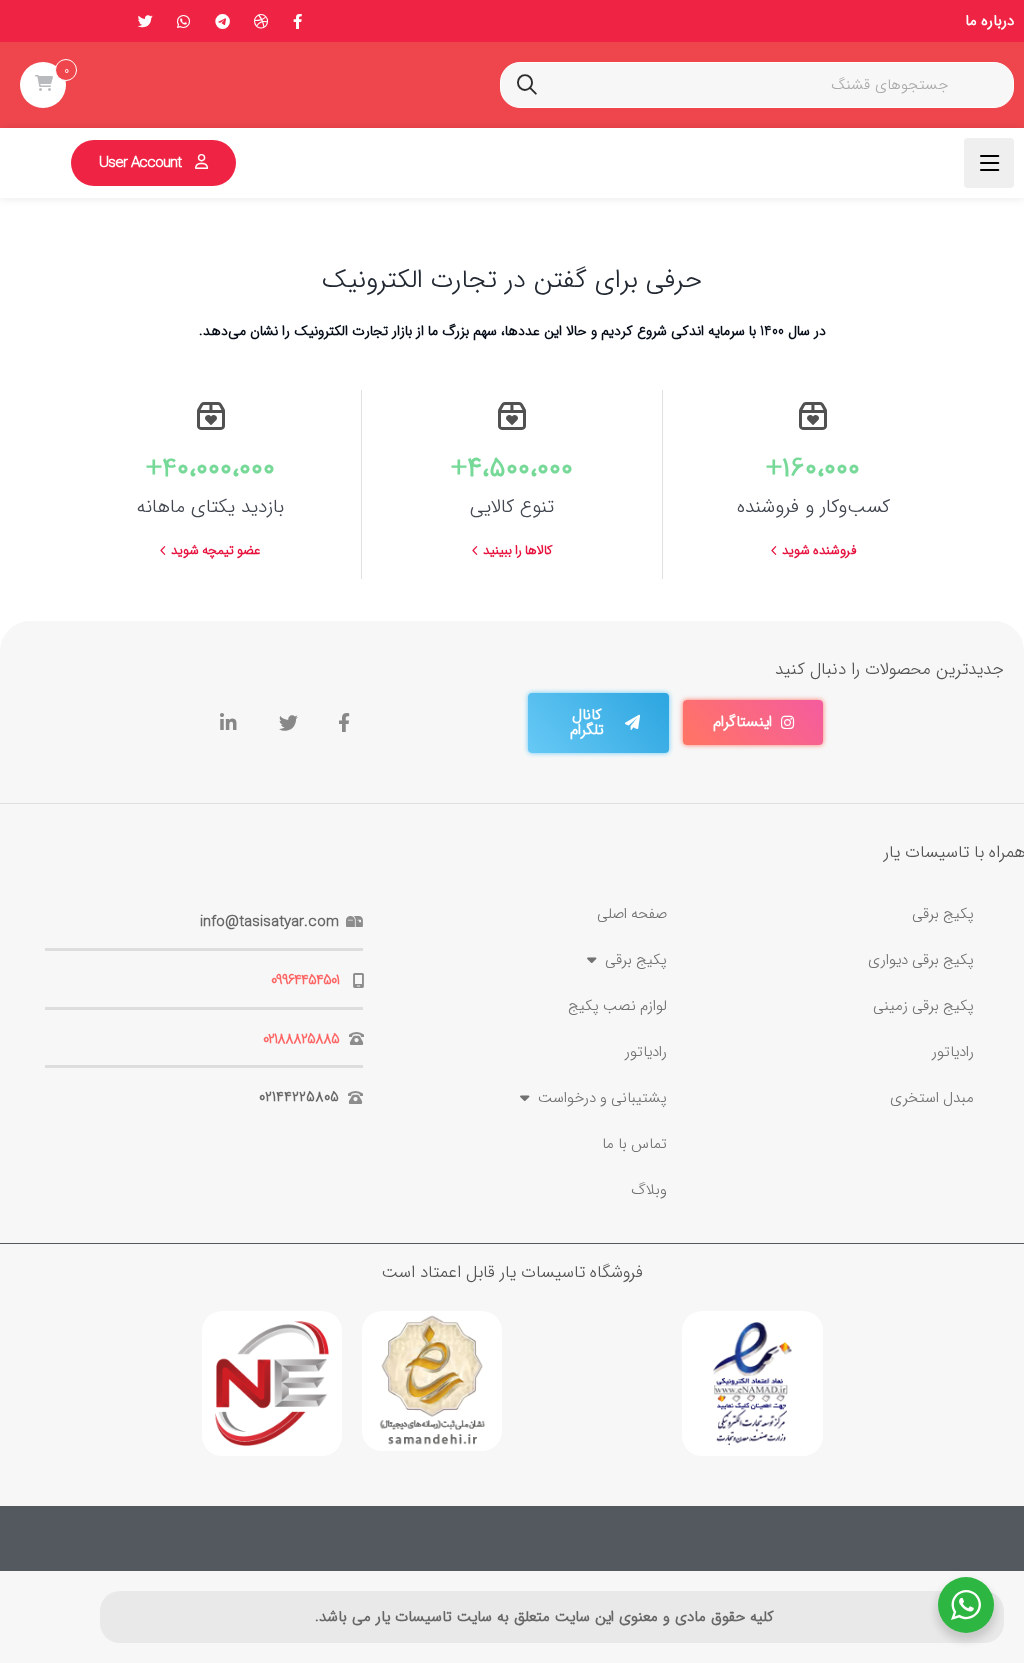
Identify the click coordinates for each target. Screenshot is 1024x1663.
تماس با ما (634, 1144)
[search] (527, 85)
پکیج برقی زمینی (923, 1006)
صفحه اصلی (632, 914)
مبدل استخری (932, 1098)
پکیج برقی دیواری (921, 960)
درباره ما (989, 21)
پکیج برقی (943, 914)
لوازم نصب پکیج (617, 1006)
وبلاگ (649, 1190)
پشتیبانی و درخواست (602, 1098)
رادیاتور (953, 1052)
